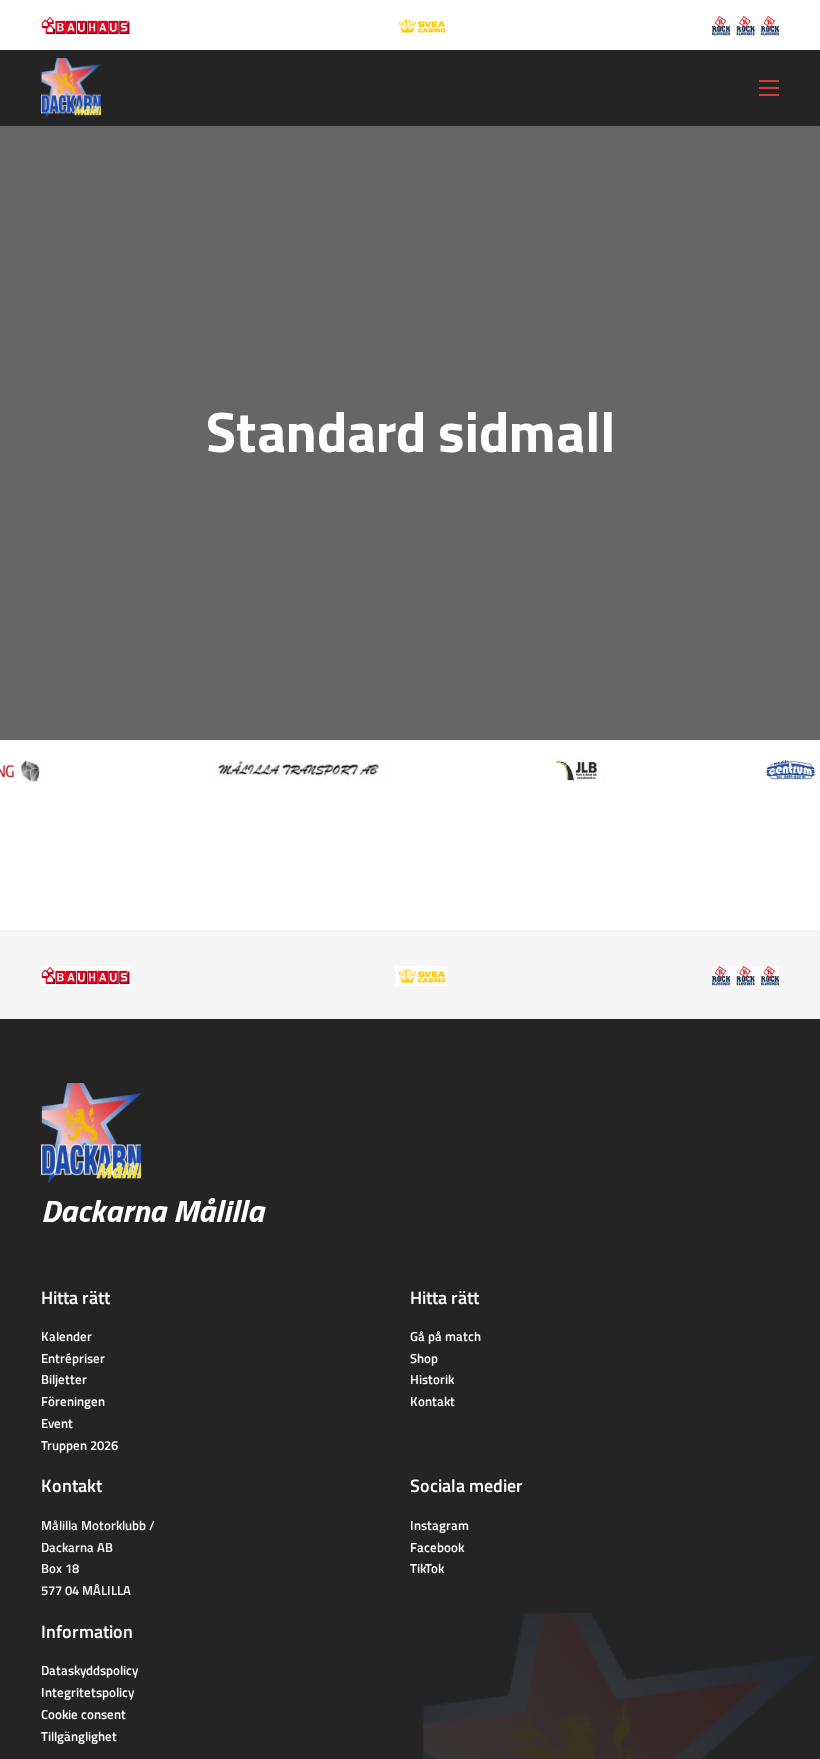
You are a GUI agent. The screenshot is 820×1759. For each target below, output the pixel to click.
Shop (424, 1358)
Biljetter (64, 1379)
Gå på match (445, 1336)
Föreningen (73, 1401)
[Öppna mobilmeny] (769, 88)
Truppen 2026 (79, 1445)
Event (57, 1423)
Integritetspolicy (87, 1692)
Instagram (439, 1525)
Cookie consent (83, 1714)
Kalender (66, 1336)
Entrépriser (73, 1358)
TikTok (427, 1568)
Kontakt (432, 1401)
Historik (432, 1379)
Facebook (437, 1547)
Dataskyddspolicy (89, 1670)
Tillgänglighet (79, 1736)
